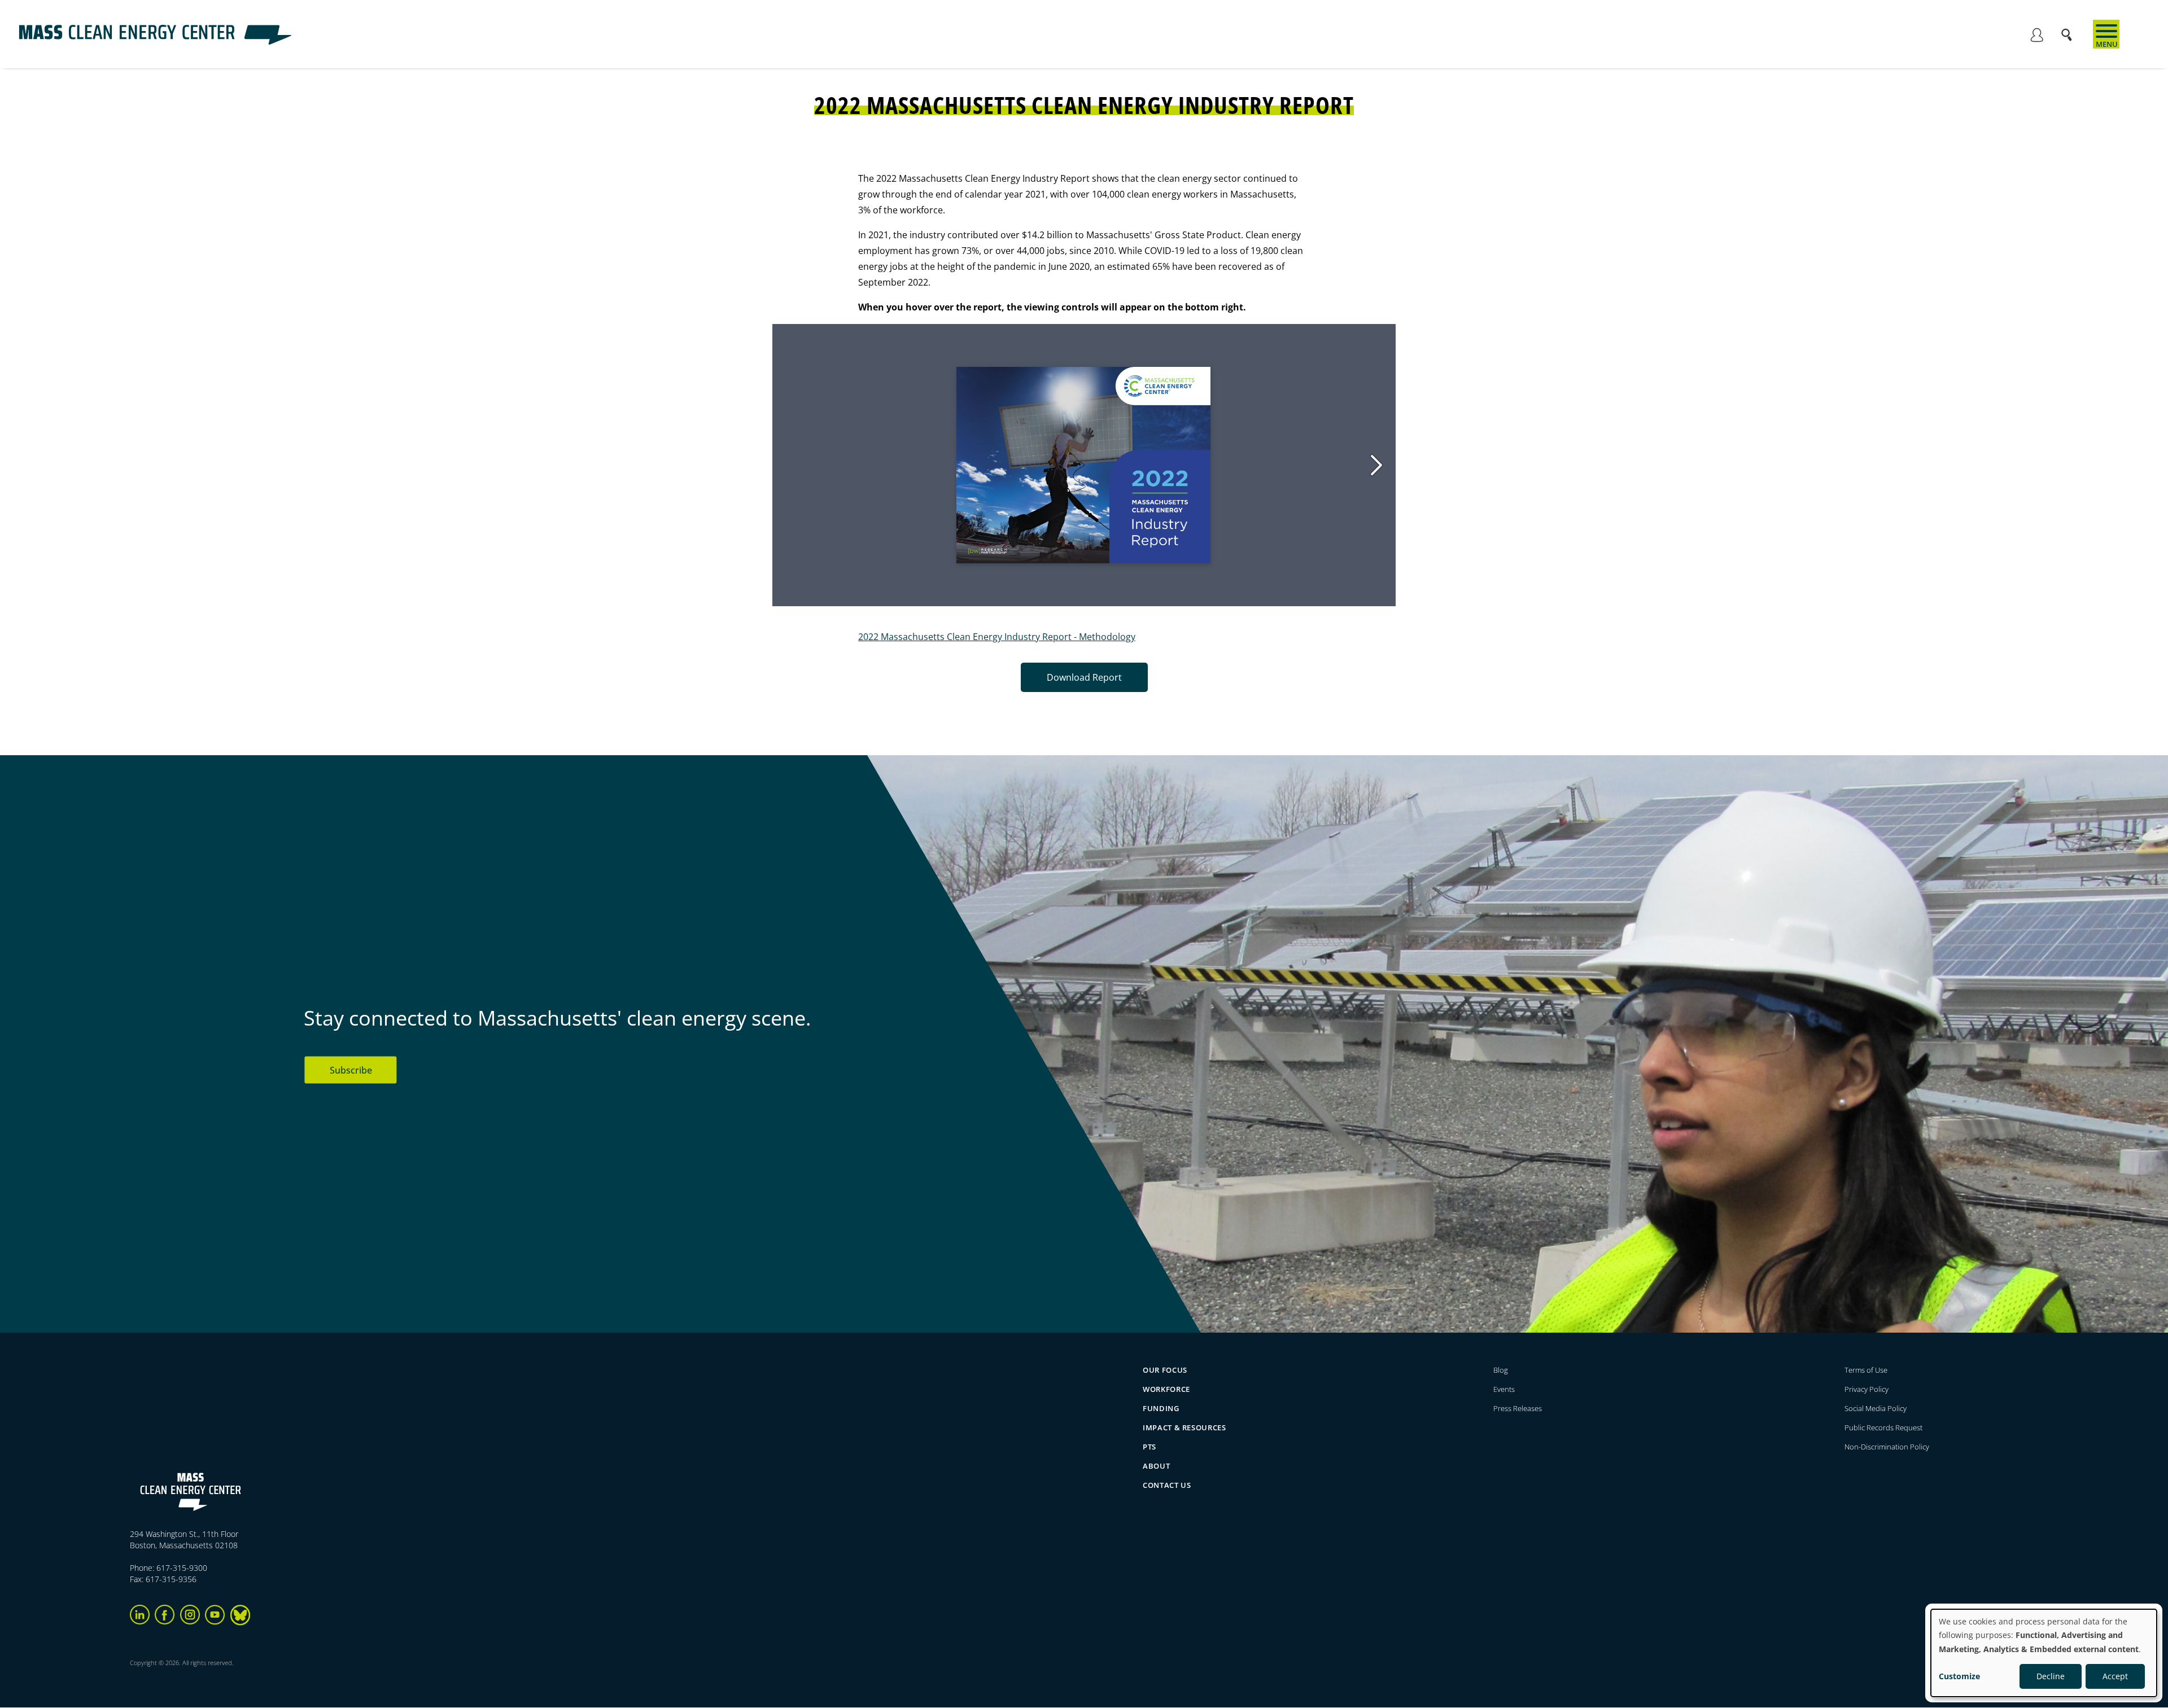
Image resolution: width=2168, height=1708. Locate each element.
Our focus (1165, 1370)
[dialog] (2044, 1653)
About (1156, 1466)
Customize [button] (1959, 1676)
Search (2070, 30)
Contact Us (1167, 1485)
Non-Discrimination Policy (1887, 1447)
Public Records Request (1883, 1427)
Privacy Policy (1867, 1389)
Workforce (1166, 1389)
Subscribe (351, 1070)
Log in (2036, 37)
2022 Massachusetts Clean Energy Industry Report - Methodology (997, 637)
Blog (1501, 1370)
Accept (2115, 1676)
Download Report (1084, 677)
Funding (1161, 1408)
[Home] (155, 42)
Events (1504, 1389)
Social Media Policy (1876, 1408)
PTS (1149, 1447)
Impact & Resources (1184, 1427)
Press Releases (1518, 1408)
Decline (2051, 1676)
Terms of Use (1866, 1370)
